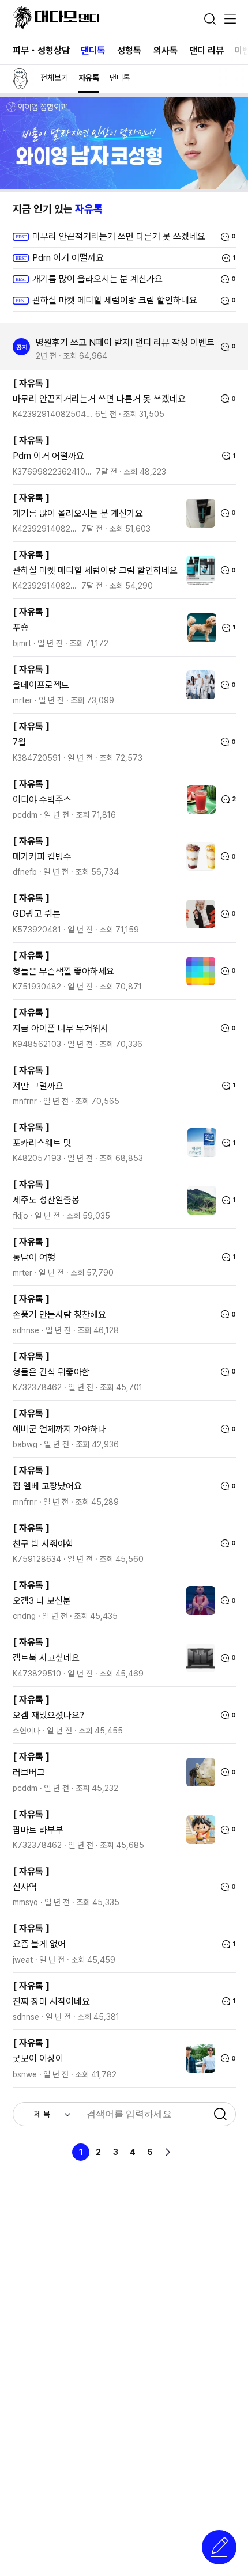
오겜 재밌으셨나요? (48, 1715)
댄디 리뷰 (206, 50)
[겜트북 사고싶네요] (198, 1658)
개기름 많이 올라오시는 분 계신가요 (78, 513)
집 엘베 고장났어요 (47, 1486)
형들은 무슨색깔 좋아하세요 (63, 971)
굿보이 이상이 (38, 2059)
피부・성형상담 (41, 50)
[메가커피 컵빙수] (198, 856)
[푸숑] (199, 628)
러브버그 (29, 1772)
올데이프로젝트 (41, 685)
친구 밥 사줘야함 (43, 1544)
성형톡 (129, 50)
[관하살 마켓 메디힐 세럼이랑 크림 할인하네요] (198, 570)
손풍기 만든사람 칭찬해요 (59, 1314)
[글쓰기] (219, 2547)
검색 (210, 19)
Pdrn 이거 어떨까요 (48, 456)
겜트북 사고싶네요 (46, 1658)
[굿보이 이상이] (198, 2058)
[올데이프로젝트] (198, 685)
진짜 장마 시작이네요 (51, 2002)
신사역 (25, 1887)
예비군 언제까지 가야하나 (59, 1429)
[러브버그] (198, 1772)
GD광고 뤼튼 (37, 914)
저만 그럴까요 (38, 1086)
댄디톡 (93, 50)
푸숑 (21, 627)
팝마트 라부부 (38, 1830)
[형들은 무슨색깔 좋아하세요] (198, 971)
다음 (167, 2152)
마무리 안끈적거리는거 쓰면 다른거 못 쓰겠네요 (99, 399)
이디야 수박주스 (42, 800)
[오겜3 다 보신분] (198, 1600)
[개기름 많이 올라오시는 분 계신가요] (198, 513)
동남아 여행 (34, 1257)
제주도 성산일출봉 (46, 1200)
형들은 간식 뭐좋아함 (51, 1372)
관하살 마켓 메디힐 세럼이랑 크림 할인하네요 (95, 570)
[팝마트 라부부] (198, 1830)
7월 (19, 742)
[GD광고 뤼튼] (198, 914)
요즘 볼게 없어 (39, 1944)
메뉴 (230, 20)
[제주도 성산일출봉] (199, 1200)
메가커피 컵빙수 (42, 857)
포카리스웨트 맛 (42, 1143)
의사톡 (166, 50)
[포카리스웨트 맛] (199, 1143)
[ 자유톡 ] (31, 383)
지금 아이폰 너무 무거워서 (61, 1028)
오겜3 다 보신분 (42, 1601)
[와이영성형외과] (124, 186)
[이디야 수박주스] (198, 799)
